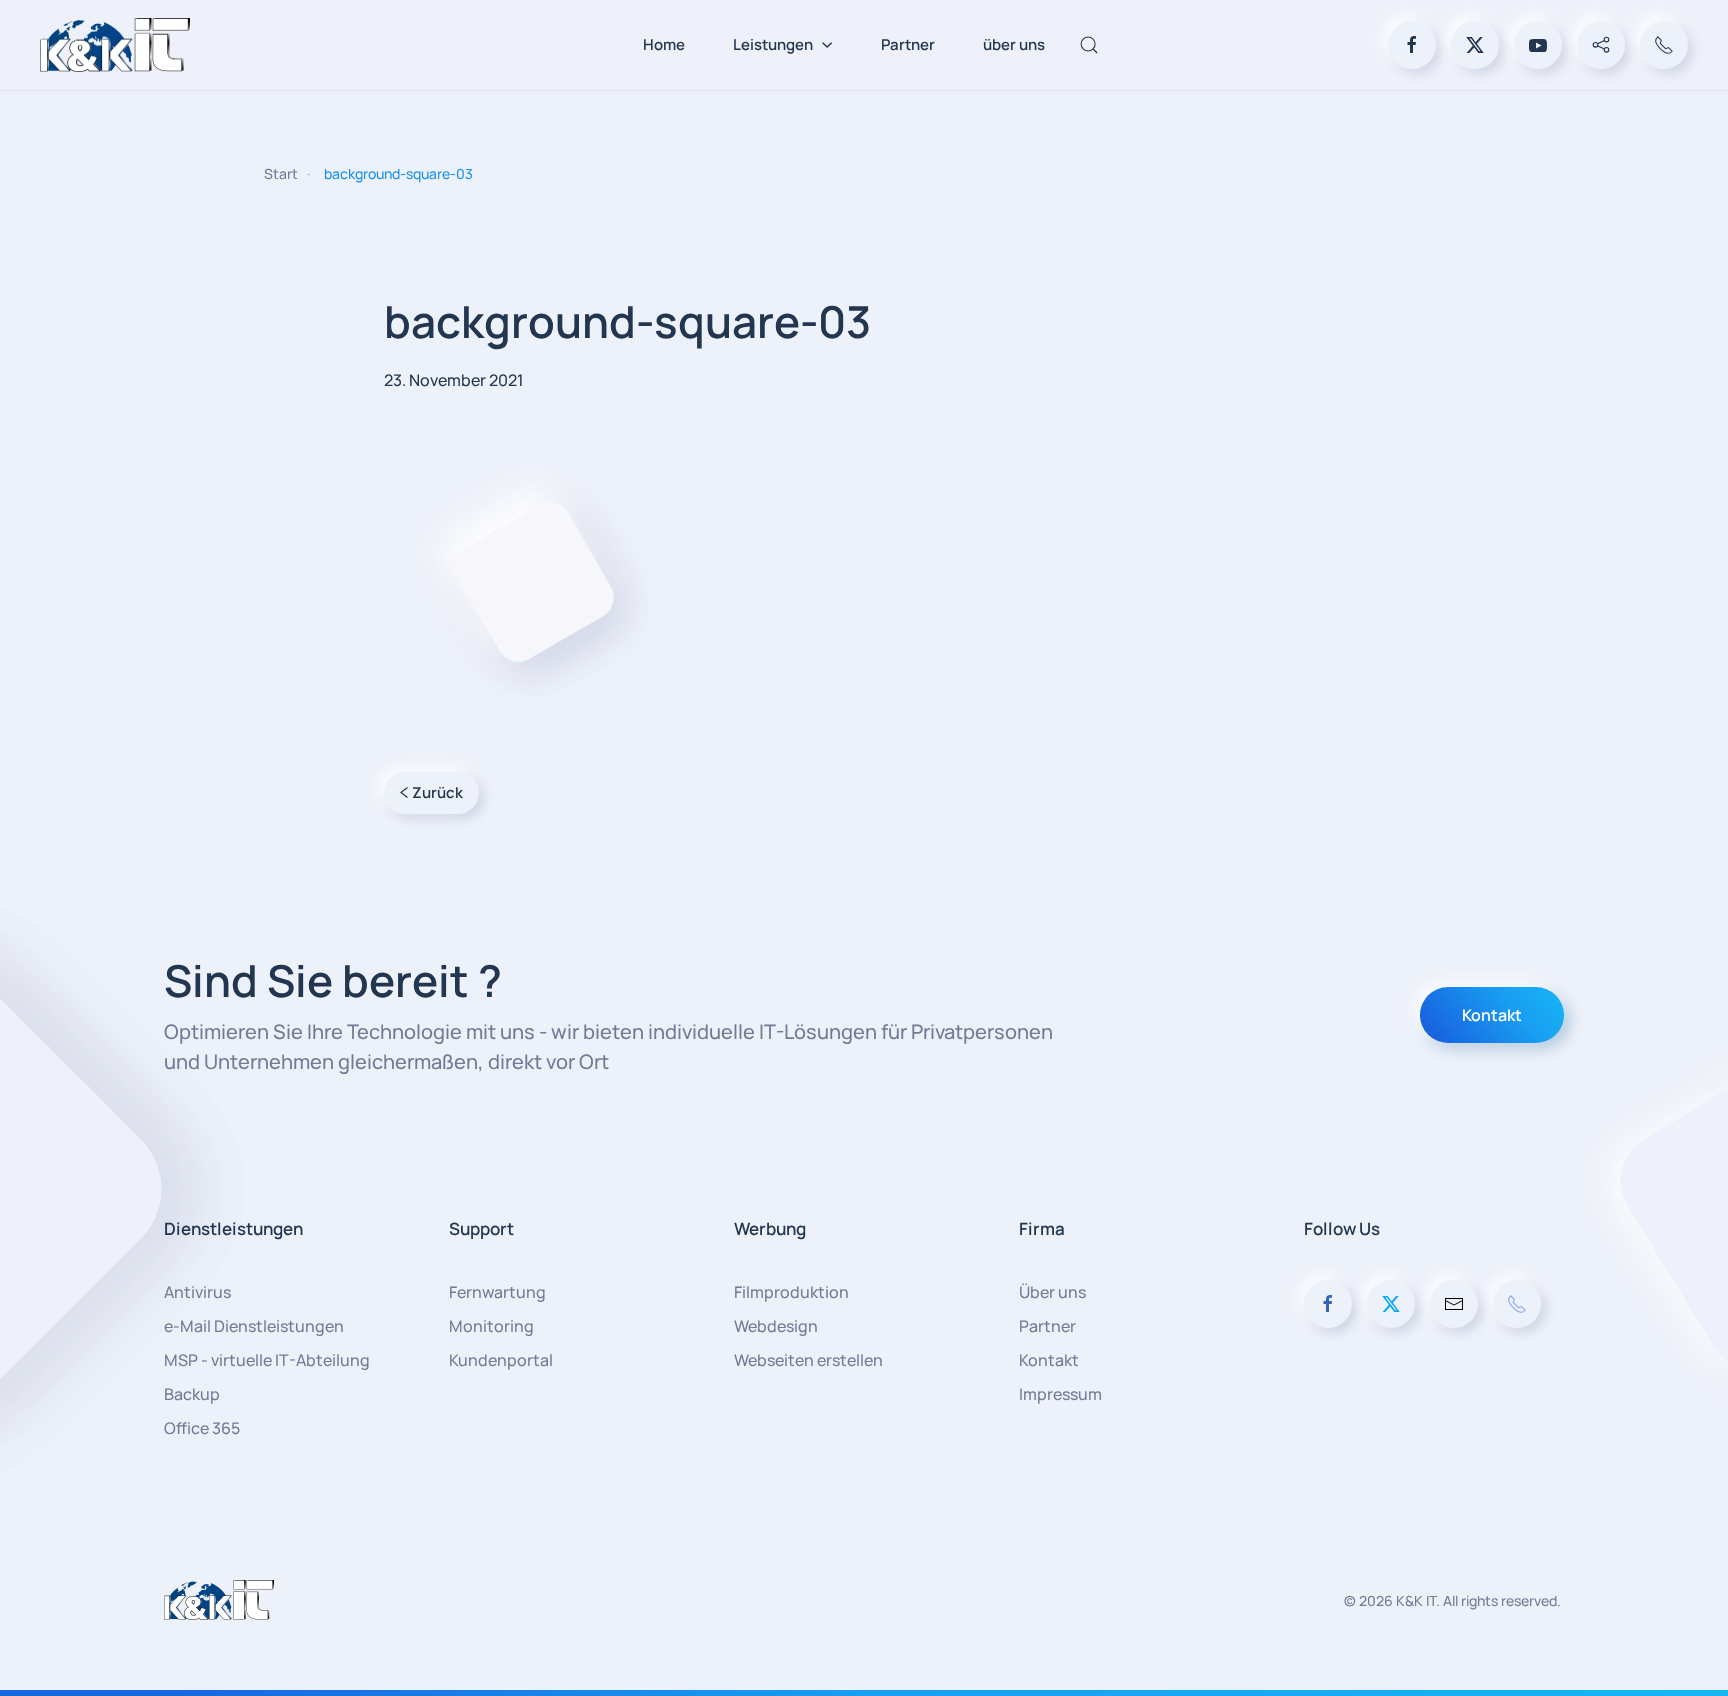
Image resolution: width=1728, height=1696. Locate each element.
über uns (1014, 44)
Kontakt (1492, 1015)
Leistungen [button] (773, 44)
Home (664, 44)
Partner (908, 44)
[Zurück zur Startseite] (115, 45)
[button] (1089, 45)
